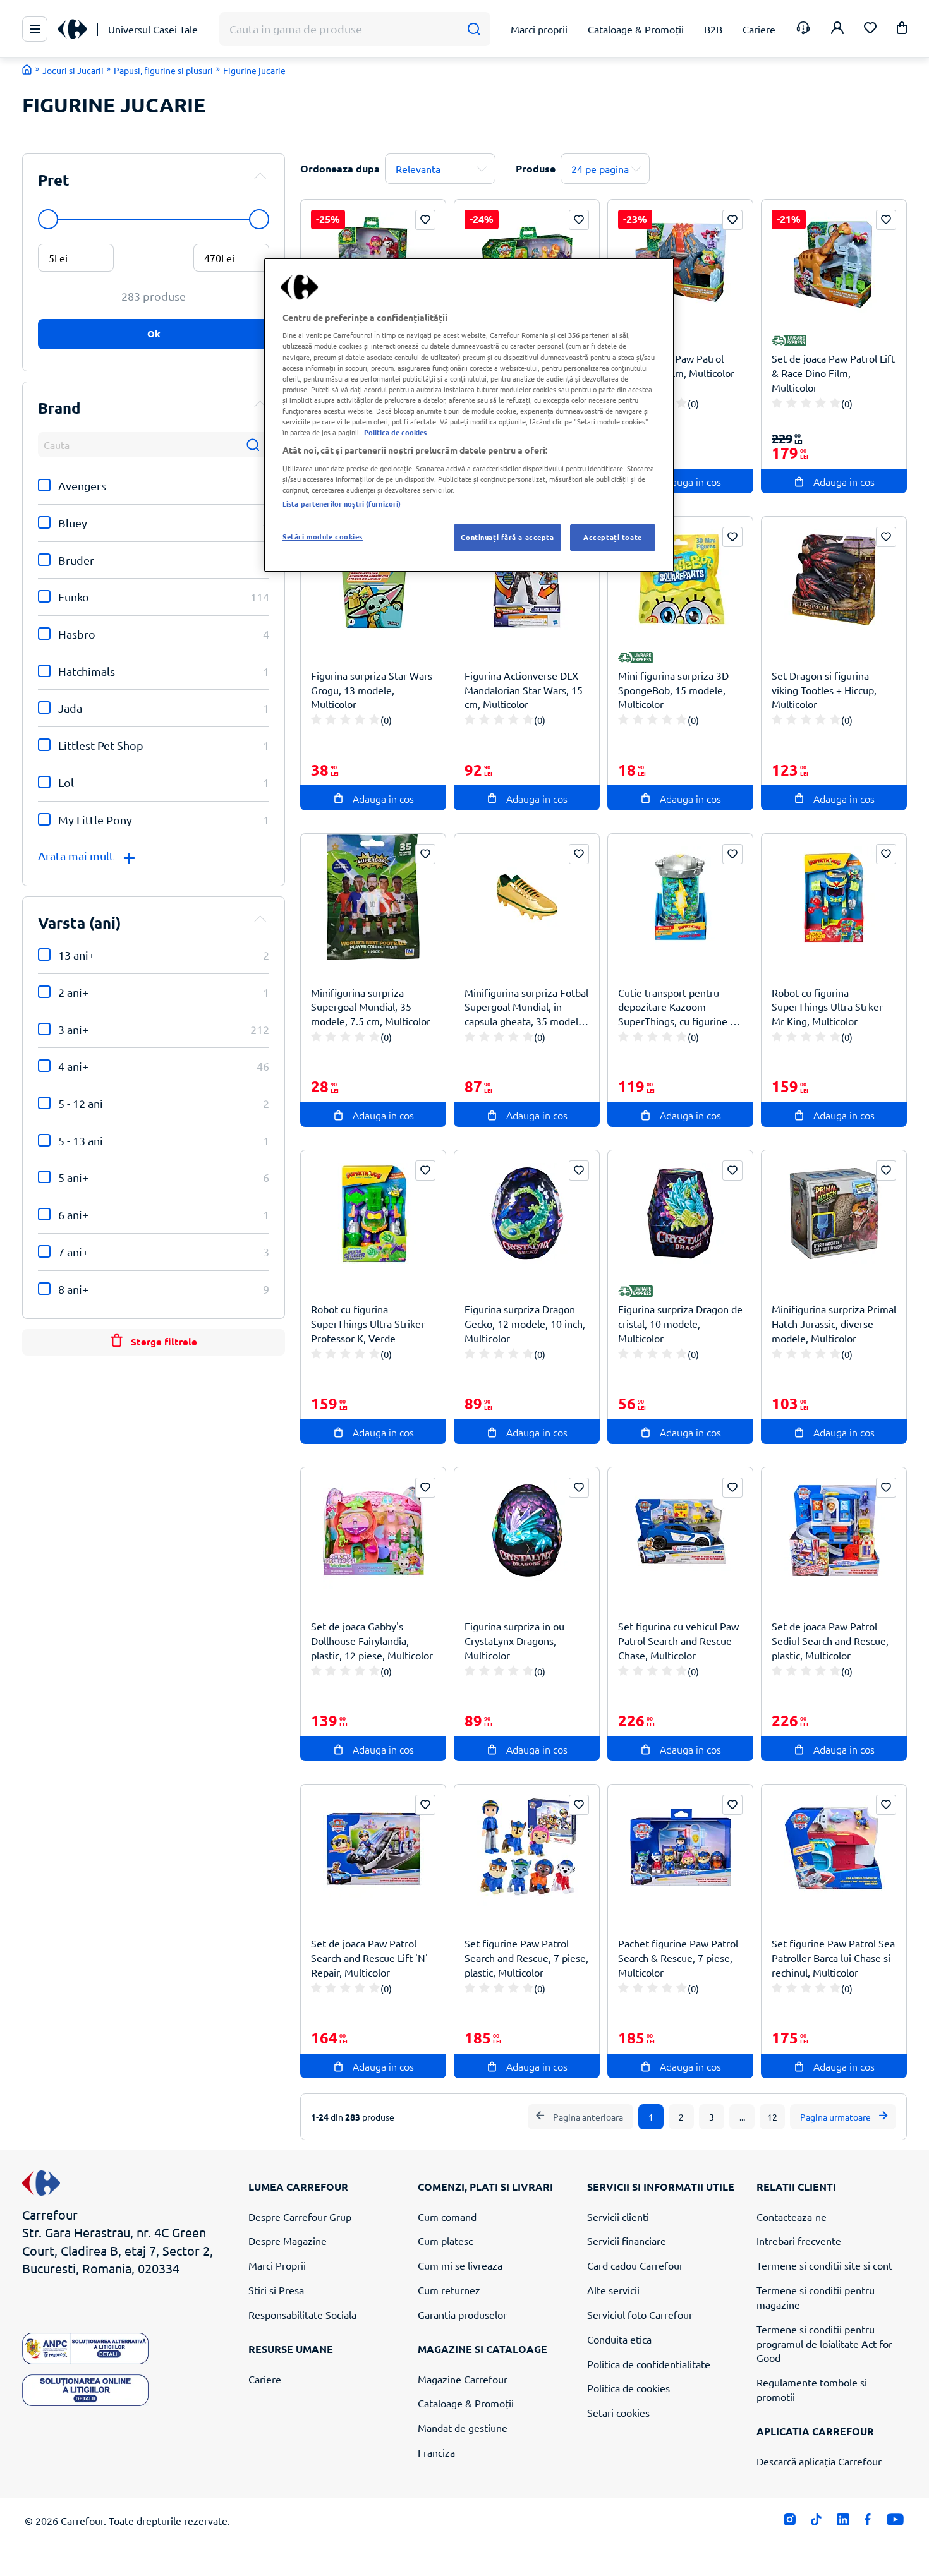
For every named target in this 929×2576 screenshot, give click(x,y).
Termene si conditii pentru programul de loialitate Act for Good (824, 2344)
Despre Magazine (288, 2241)
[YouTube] (895, 2522)
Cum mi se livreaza (460, 2265)
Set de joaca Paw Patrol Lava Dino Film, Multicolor (676, 365)
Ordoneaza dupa (340, 168)
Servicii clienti (618, 2217)
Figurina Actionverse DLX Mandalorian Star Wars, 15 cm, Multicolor (524, 690)
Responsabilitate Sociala (302, 2314)
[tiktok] (816, 2522)
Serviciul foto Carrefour (640, 2314)
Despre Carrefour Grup (300, 2217)
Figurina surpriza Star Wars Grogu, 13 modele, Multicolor (372, 690)
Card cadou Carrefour (635, 2265)
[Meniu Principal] (35, 29)
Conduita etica (619, 2339)
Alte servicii (613, 2290)
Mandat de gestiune (463, 2428)
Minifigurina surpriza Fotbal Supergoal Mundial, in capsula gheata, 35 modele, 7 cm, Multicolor (526, 1007)
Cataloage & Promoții (466, 2403)
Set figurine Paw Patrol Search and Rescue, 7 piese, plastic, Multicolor (526, 1958)
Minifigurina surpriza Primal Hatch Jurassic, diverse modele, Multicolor (834, 1323)
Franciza (436, 2452)
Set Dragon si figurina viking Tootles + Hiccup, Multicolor (824, 690)
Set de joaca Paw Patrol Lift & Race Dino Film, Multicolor (833, 373)
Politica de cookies (628, 2388)
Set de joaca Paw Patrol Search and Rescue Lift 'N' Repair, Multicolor (369, 1958)
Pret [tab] (54, 180)
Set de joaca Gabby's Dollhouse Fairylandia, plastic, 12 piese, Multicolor (372, 1640)
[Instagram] (790, 2522)
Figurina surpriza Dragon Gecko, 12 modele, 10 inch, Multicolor (525, 1323)
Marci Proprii (277, 2265)
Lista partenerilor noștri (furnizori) (342, 503)
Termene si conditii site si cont (824, 2265)
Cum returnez (449, 2290)
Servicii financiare (627, 2241)
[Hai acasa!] (27, 69)
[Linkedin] (843, 2522)
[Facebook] (868, 2522)
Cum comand (447, 2217)
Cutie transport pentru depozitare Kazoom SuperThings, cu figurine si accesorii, (677, 1007)
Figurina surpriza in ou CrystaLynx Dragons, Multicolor (514, 1640)
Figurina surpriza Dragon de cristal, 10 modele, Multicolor (680, 1323)
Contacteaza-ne (792, 2217)
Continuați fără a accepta (507, 537)
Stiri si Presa (276, 2290)
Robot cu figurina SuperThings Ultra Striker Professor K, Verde (368, 1323)
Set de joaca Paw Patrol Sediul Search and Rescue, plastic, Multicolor (830, 1640)
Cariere (265, 2379)
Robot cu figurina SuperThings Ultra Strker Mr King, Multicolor (827, 1007)
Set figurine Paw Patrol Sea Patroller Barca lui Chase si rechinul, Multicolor (833, 1958)
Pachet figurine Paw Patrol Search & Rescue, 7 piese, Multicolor (678, 1958)
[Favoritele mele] (870, 29)
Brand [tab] (59, 408)
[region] (469, 415)
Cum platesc (445, 2241)
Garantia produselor (462, 2314)
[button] (902, 30)
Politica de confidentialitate (649, 2364)
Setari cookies (618, 2412)
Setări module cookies (323, 536)
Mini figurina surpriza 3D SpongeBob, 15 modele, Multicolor (673, 690)
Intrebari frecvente (799, 2241)
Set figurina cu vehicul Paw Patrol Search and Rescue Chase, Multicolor (678, 1640)
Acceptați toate (613, 537)
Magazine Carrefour (463, 2379)
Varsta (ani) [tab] (80, 923)
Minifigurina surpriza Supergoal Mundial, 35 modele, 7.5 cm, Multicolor (371, 1007)
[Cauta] (474, 29)
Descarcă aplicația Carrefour (819, 2461)
